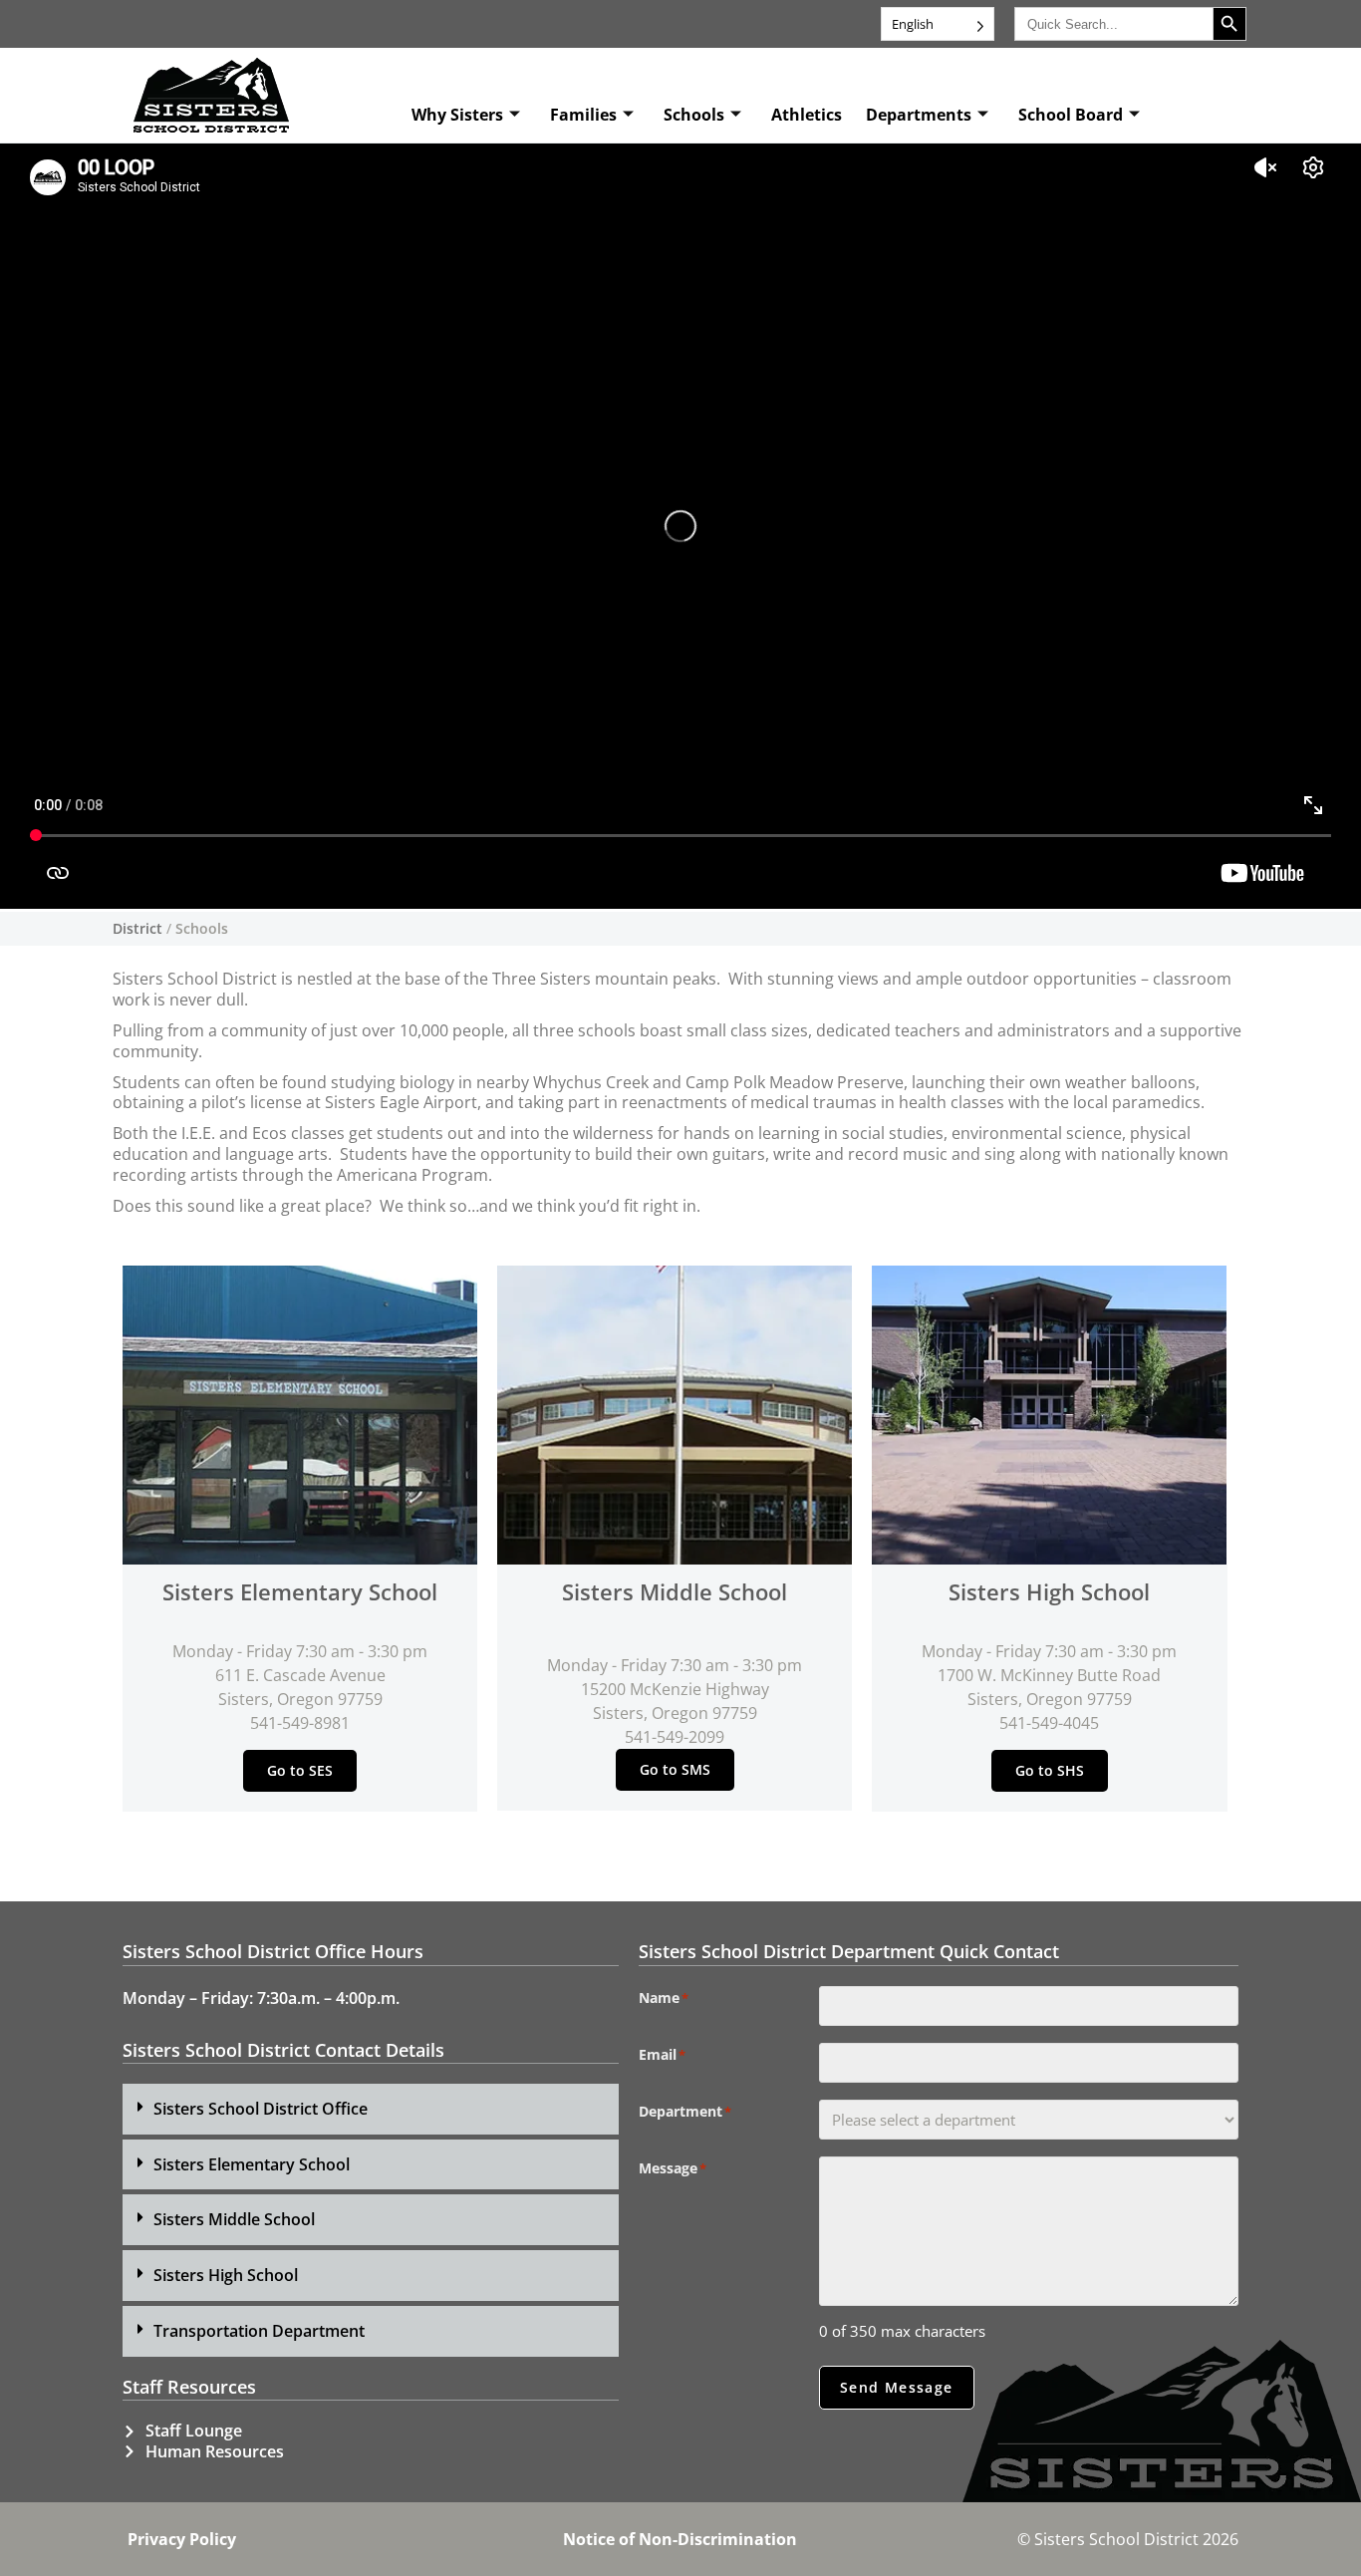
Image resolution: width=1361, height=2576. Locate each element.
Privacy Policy (182, 2539)
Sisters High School (226, 2275)
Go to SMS (675, 1769)
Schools (694, 115)
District (137, 928)
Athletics (807, 115)
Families (583, 115)
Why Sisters (457, 115)
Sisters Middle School (234, 2219)
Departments (919, 115)
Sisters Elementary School (252, 2164)
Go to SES (300, 1770)
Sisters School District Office (261, 2109)
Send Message (897, 2387)
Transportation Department (259, 2331)
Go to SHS (1050, 1770)
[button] (371, 2109)
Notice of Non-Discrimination (680, 2539)
